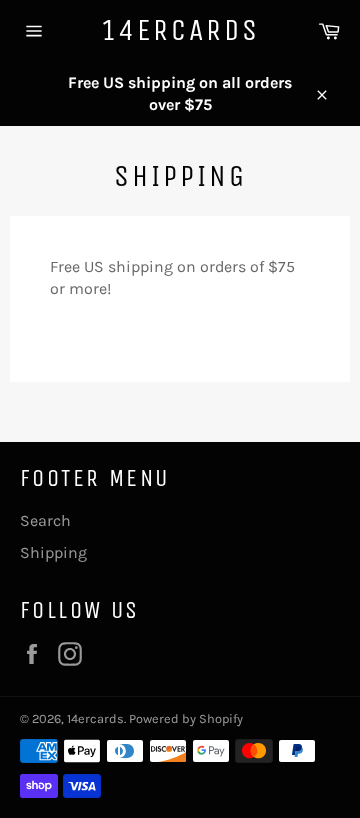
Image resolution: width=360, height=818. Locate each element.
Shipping (53, 552)
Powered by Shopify (186, 718)
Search (45, 520)
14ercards (180, 30)
